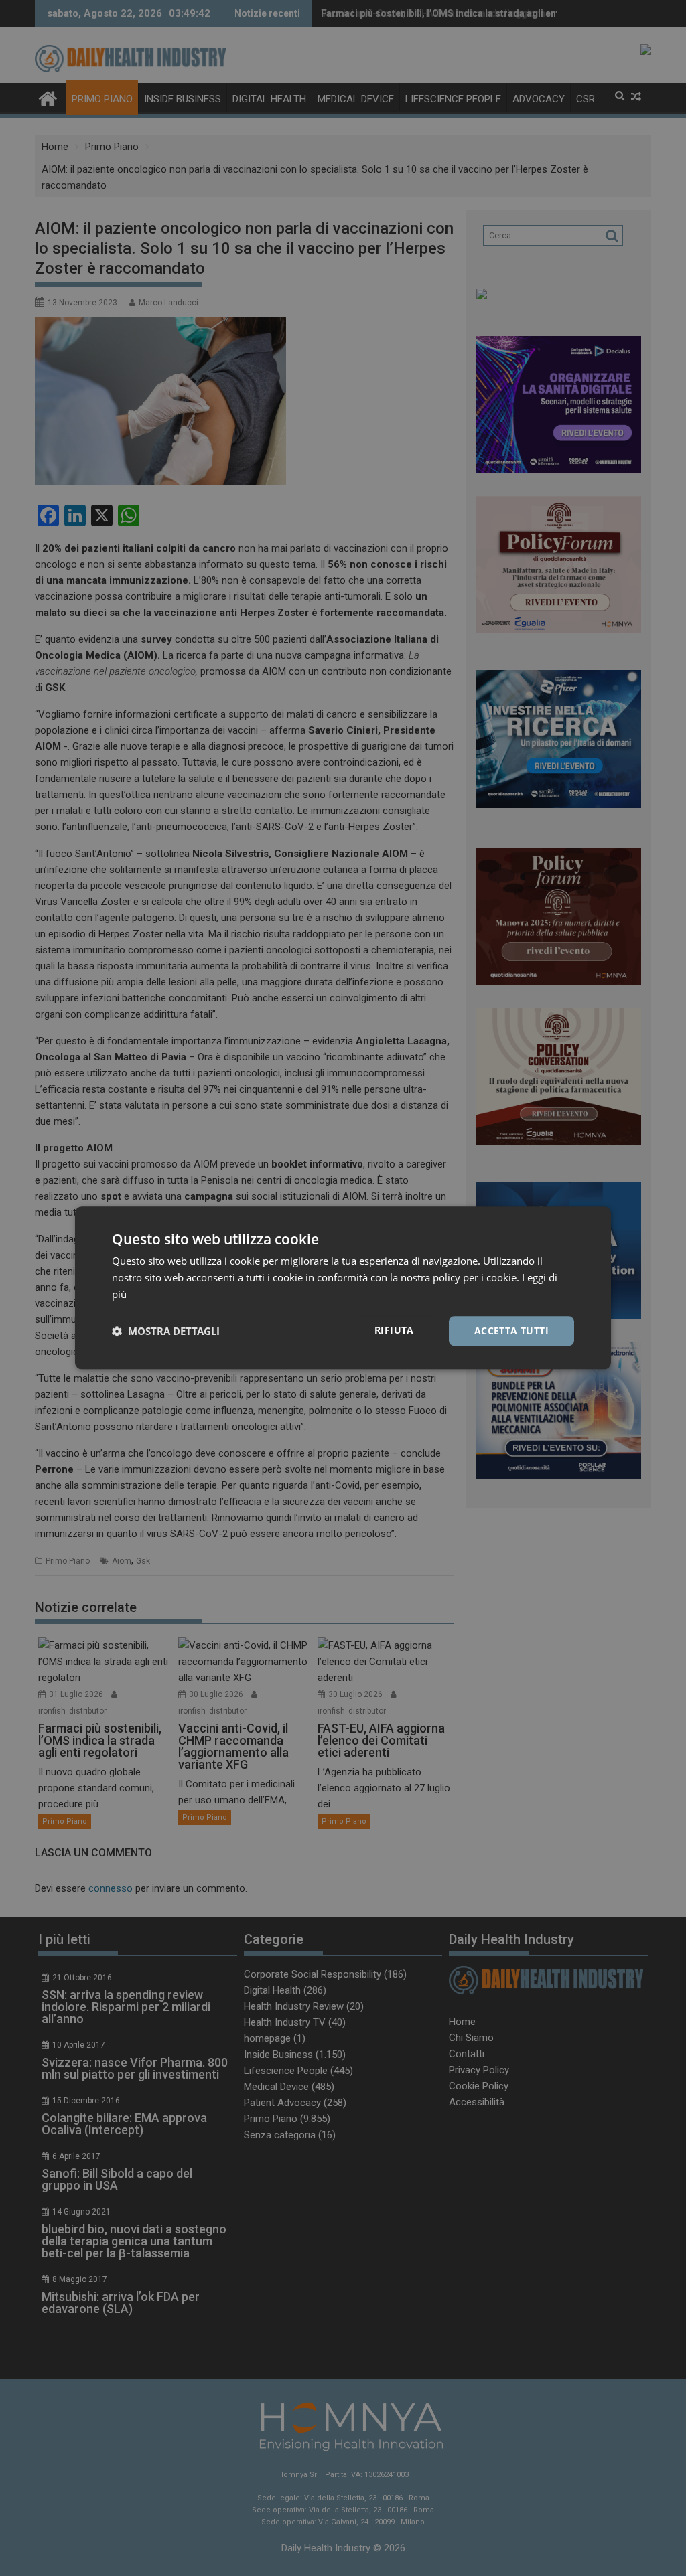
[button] (166, 1331)
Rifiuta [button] (394, 1330)
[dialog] (343, 1288)
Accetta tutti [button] (511, 1331)
